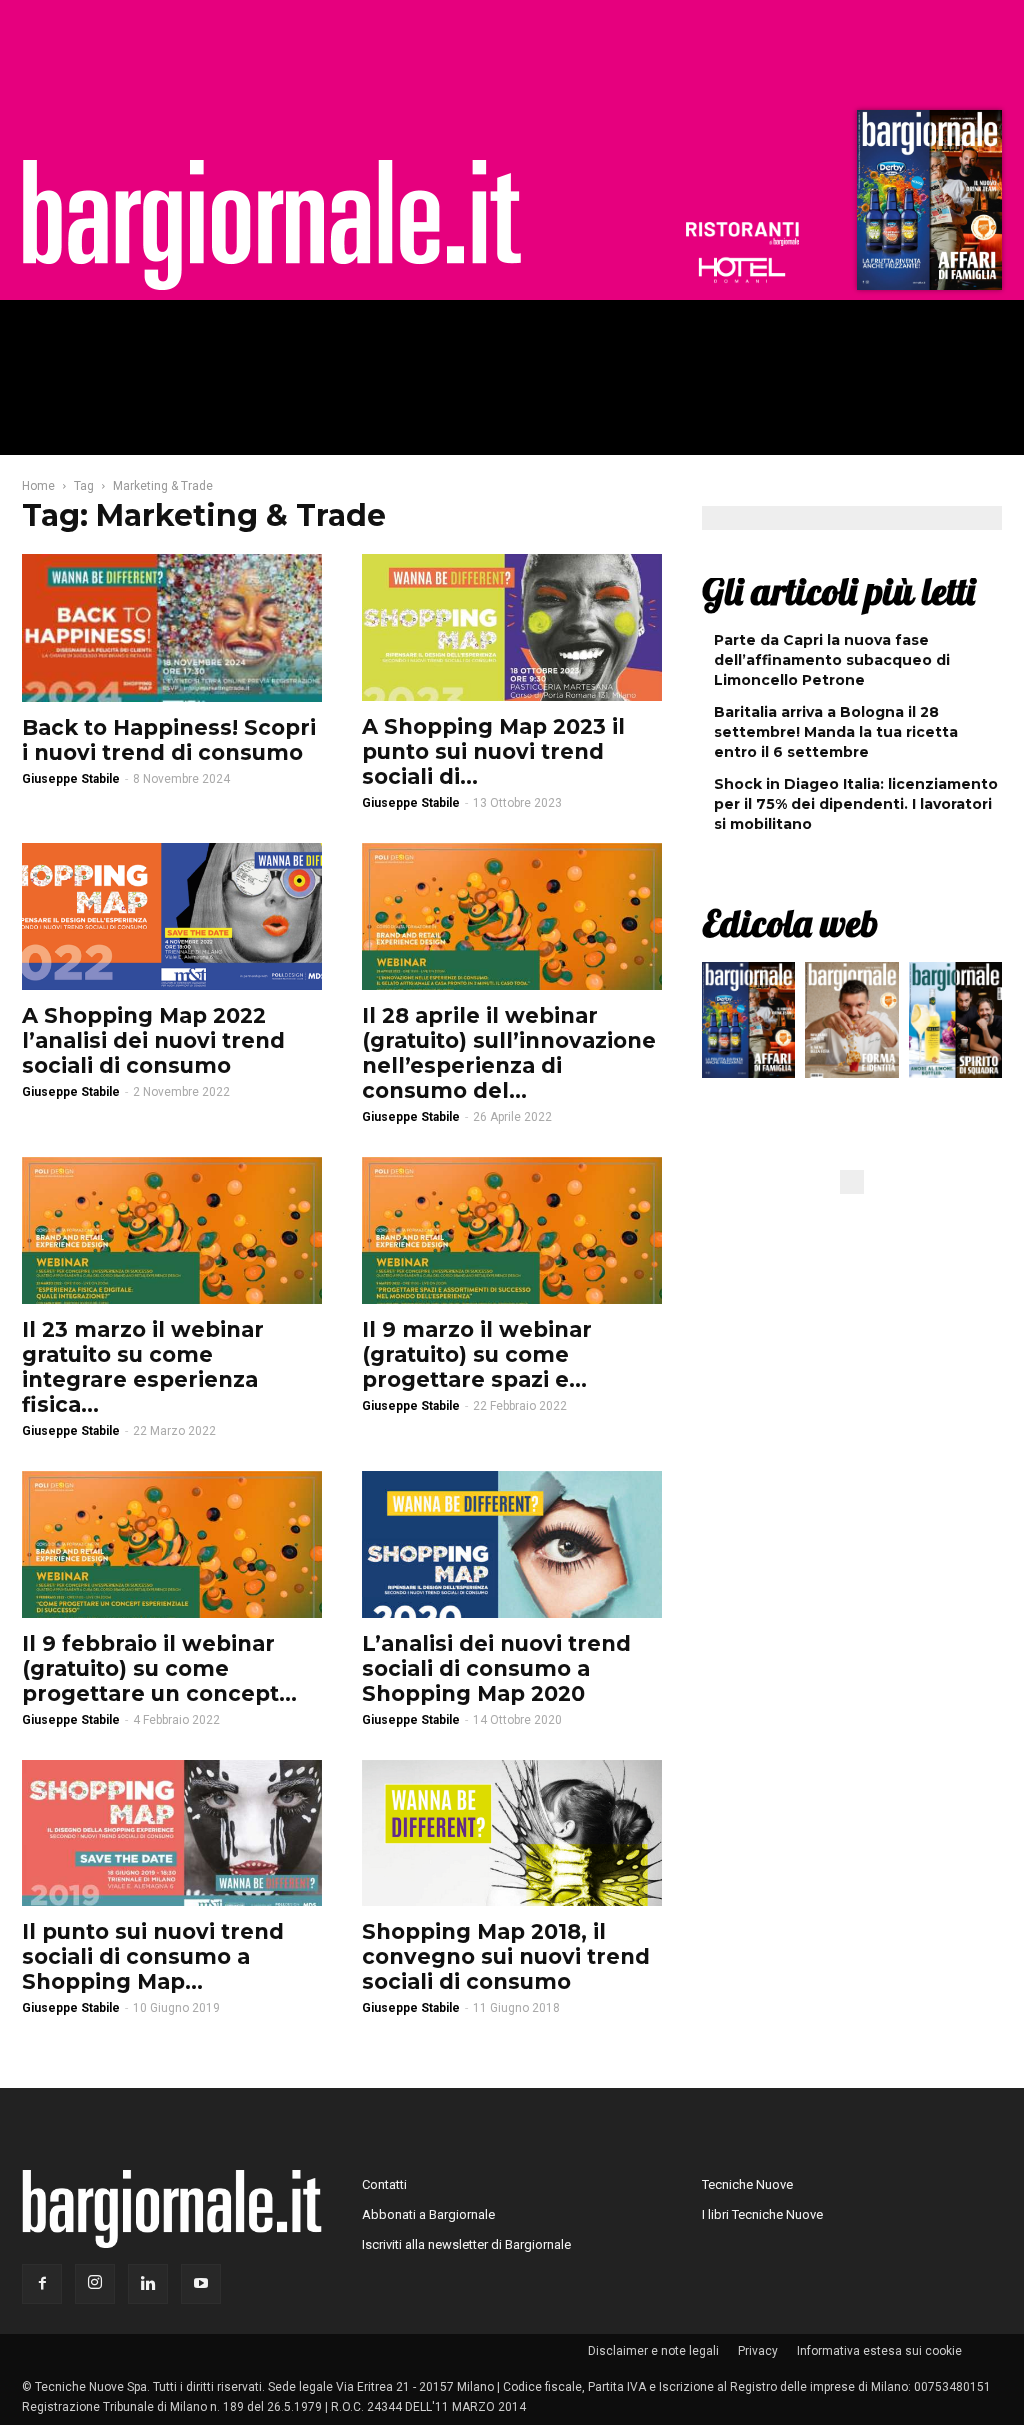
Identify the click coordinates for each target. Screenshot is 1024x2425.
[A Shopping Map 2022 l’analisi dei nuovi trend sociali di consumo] (172, 916)
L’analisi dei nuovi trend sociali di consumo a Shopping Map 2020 (496, 1668)
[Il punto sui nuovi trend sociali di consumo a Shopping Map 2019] (172, 1833)
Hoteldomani (742, 270)
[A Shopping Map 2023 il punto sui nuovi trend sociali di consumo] (512, 627)
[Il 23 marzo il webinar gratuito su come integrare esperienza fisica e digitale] (172, 1230)
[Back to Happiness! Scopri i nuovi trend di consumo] (172, 628)
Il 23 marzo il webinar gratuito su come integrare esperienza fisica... (143, 1367)
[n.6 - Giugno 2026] (851, 1025)
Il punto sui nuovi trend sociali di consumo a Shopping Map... (153, 1956)
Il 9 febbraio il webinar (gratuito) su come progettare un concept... (159, 1668)
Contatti (384, 2184)
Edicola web (790, 923)
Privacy (758, 2351)
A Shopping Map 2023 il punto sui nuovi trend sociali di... (493, 751)
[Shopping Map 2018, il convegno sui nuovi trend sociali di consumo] (512, 1833)
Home (38, 486)
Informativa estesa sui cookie (879, 2351)
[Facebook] (42, 2284)
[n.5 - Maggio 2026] (955, 1025)
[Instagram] (95, 2284)
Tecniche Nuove (747, 2184)
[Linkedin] (148, 2284)
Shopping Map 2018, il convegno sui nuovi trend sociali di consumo (506, 1956)
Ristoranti (742, 234)
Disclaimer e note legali (653, 2351)
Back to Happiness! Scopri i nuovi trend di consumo (169, 740)
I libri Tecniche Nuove (762, 2214)
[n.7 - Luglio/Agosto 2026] (927, 205)
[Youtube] (201, 2284)
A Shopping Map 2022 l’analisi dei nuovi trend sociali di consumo (153, 1040)
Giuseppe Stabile (71, 779)
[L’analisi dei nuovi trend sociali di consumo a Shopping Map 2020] (512, 1544)
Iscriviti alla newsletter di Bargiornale (466, 2244)
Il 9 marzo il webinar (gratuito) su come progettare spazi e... (477, 1354)
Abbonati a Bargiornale (428, 2214)
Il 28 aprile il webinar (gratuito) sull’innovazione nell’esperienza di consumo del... (509, 1053)
